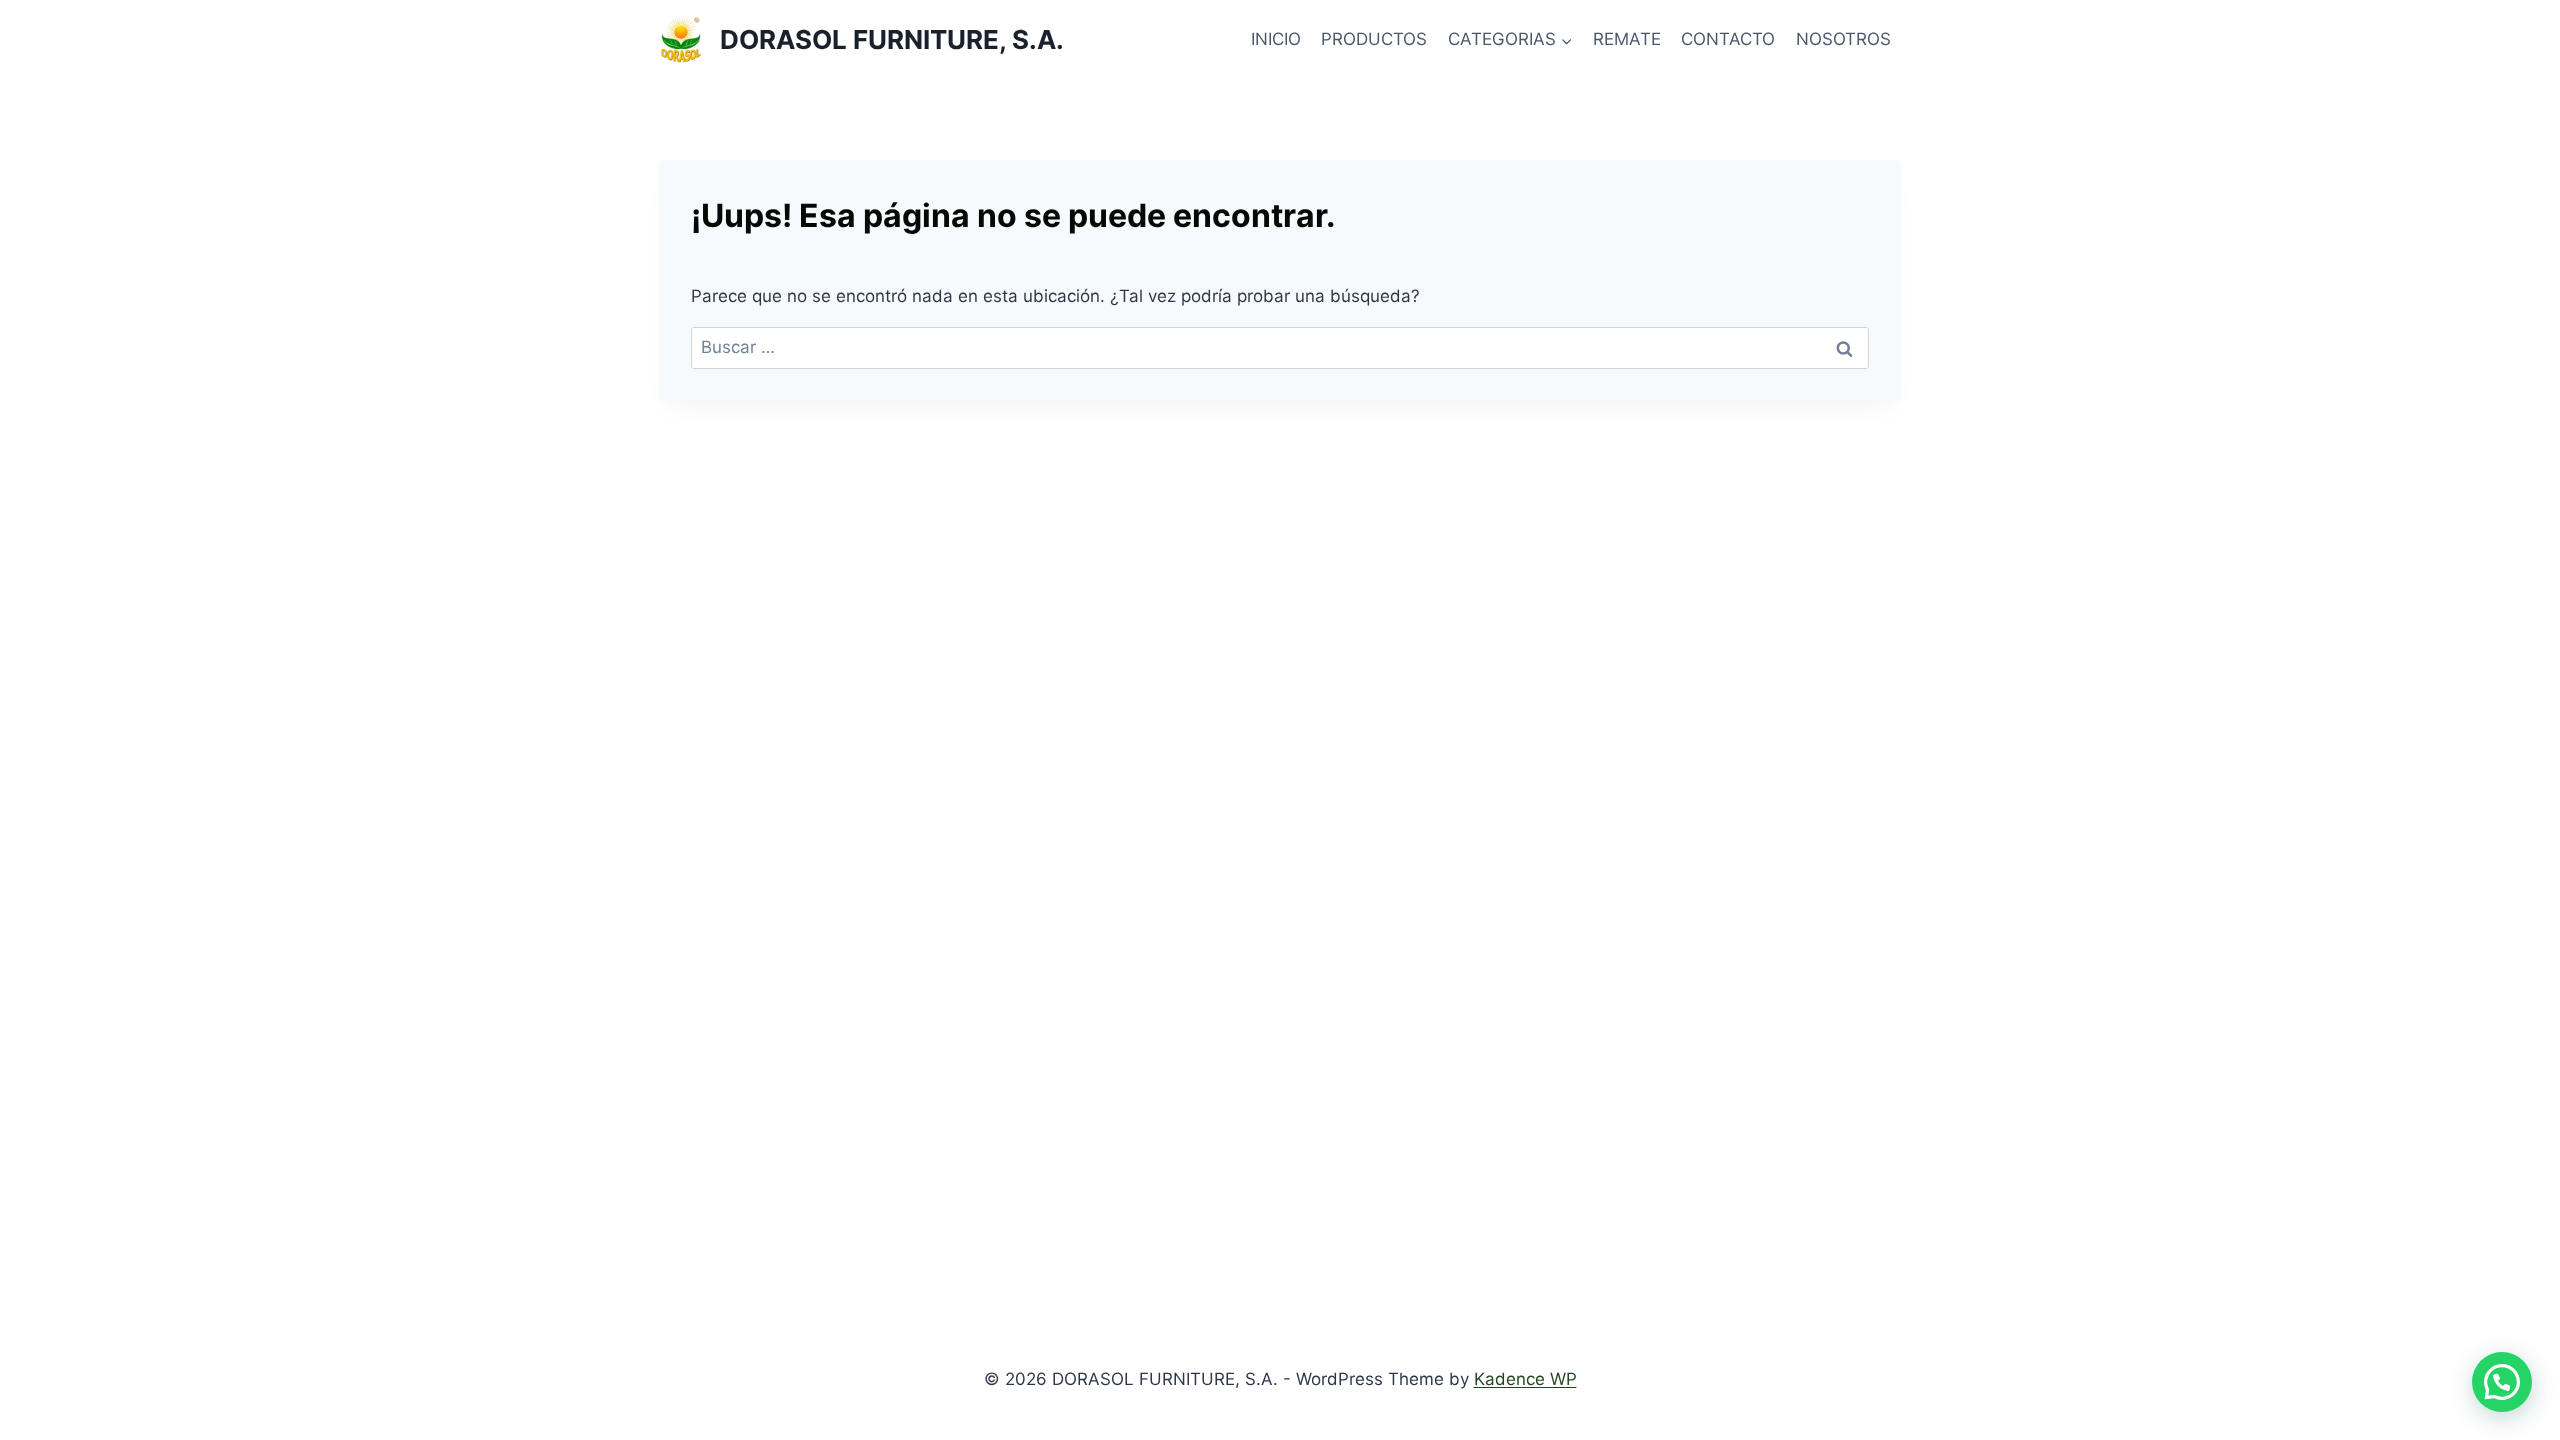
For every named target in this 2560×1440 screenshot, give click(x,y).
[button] (2502, 1382)
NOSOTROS (1843, 39)
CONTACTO (1728, 39)
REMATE (1627, 39)
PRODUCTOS (1374, 39)
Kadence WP (1525, 1379)
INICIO (1276, 39)
